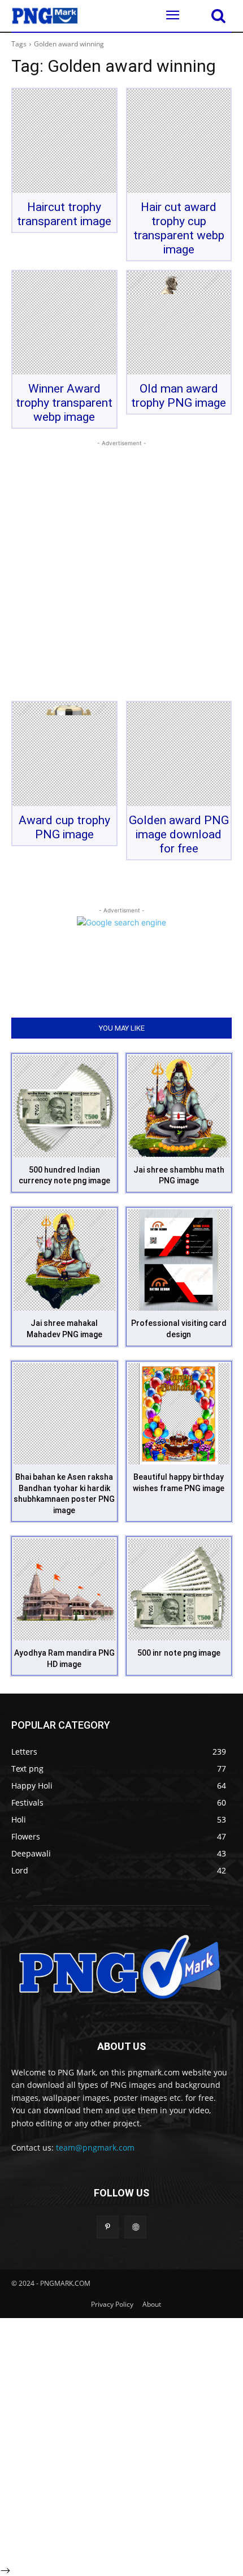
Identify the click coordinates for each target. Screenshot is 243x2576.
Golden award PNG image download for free (179, 834)
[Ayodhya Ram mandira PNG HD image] (64, 1589)
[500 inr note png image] (179, 1589)
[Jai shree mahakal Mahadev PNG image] (64, 1260)
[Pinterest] (108, 2227)
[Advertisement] (121, 571)
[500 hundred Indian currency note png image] (64, 1106)
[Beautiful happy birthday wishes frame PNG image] (179, 1414)
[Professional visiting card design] (179, 1260)
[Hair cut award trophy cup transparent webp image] (179, 141)
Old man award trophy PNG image (179, 396)
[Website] (135, 2227)
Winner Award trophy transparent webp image (64, 403)
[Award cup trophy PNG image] (64, 754)
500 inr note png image (179, 1653)
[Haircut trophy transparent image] (64, 141)
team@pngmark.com (95, 2148)
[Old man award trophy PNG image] (179, 323)
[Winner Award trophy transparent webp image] (64, 323)
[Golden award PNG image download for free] (179, 754)
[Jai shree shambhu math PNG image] (179, 1106)
